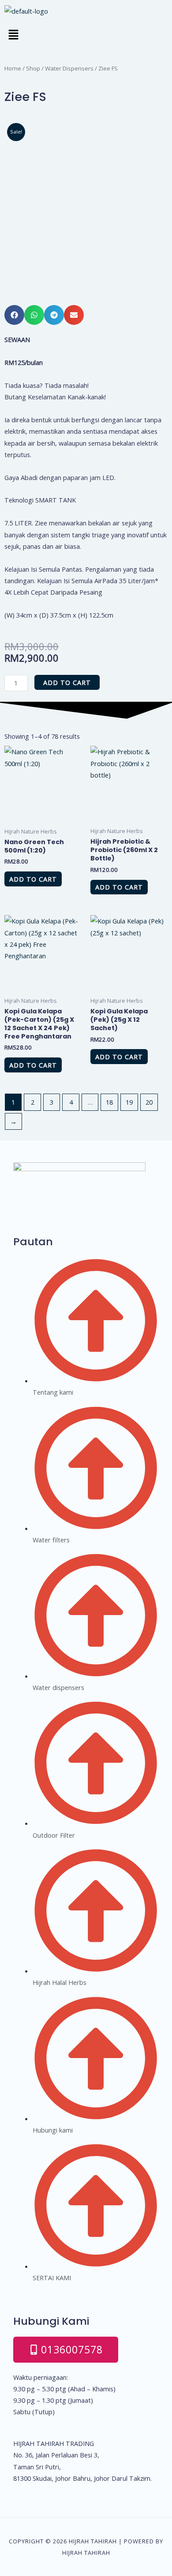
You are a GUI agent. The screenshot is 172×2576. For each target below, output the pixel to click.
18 (109, 1102)
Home (13, 68)
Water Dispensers (69, 68)
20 (149, 1102)
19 (129, 1102)
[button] (86, 35)
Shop (33, 68)
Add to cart (67, 682)
